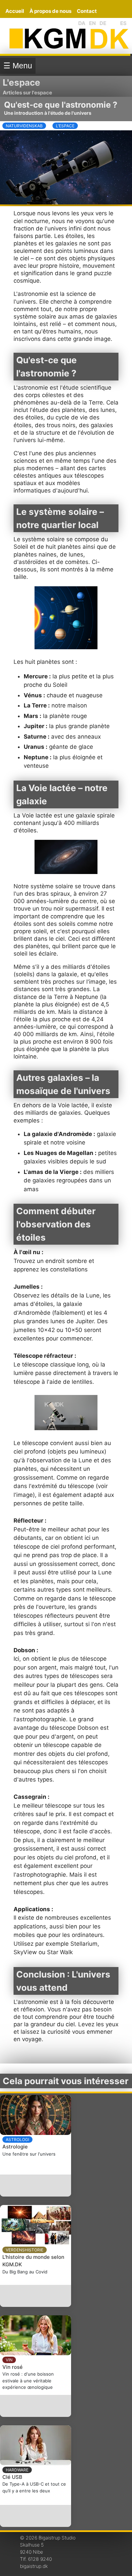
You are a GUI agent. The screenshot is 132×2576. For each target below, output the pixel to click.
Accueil (15, 11)
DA (82, 23)
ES (123, 23)
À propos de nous (50, 11)
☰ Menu (18, 66)
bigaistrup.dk (34, 2566)
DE (103, 23)
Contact (87, 11)
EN (92, 23)
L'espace (21, 82)
